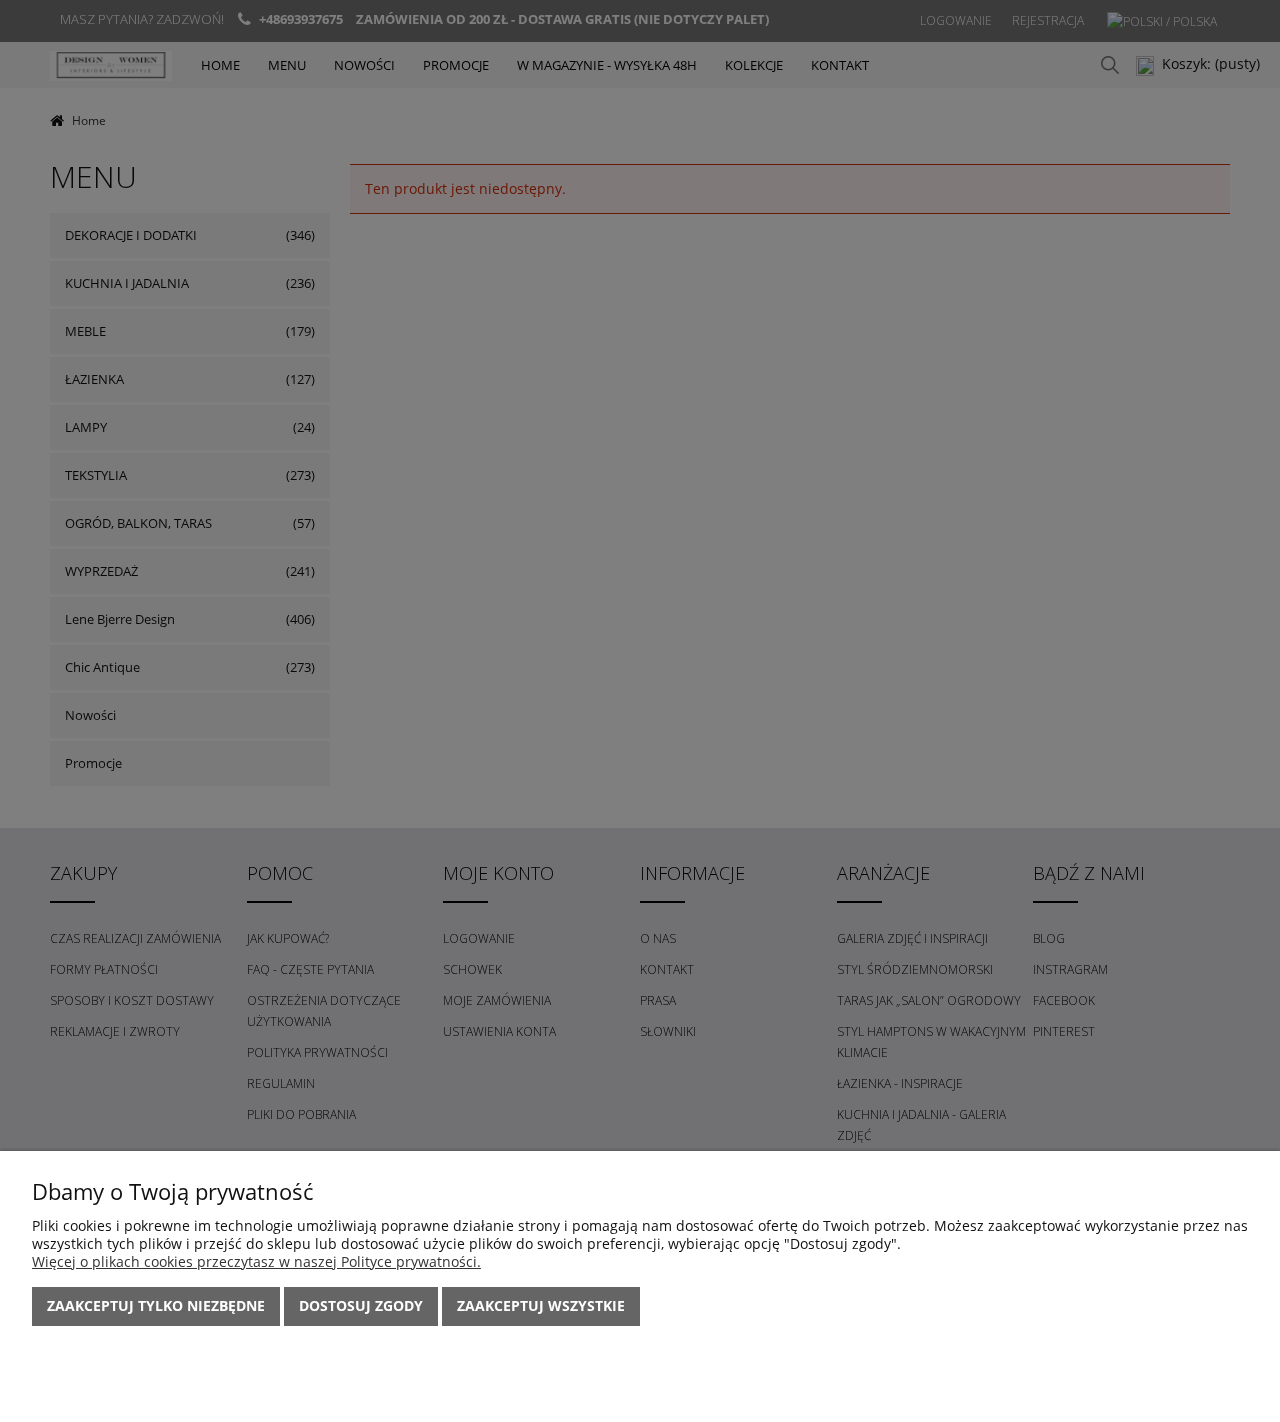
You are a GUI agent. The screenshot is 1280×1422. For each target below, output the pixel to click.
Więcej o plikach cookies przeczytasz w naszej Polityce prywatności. (256, 1261)
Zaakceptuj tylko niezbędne (156, 1305)
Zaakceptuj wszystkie (541, 1305)
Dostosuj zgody (361, 1305)
